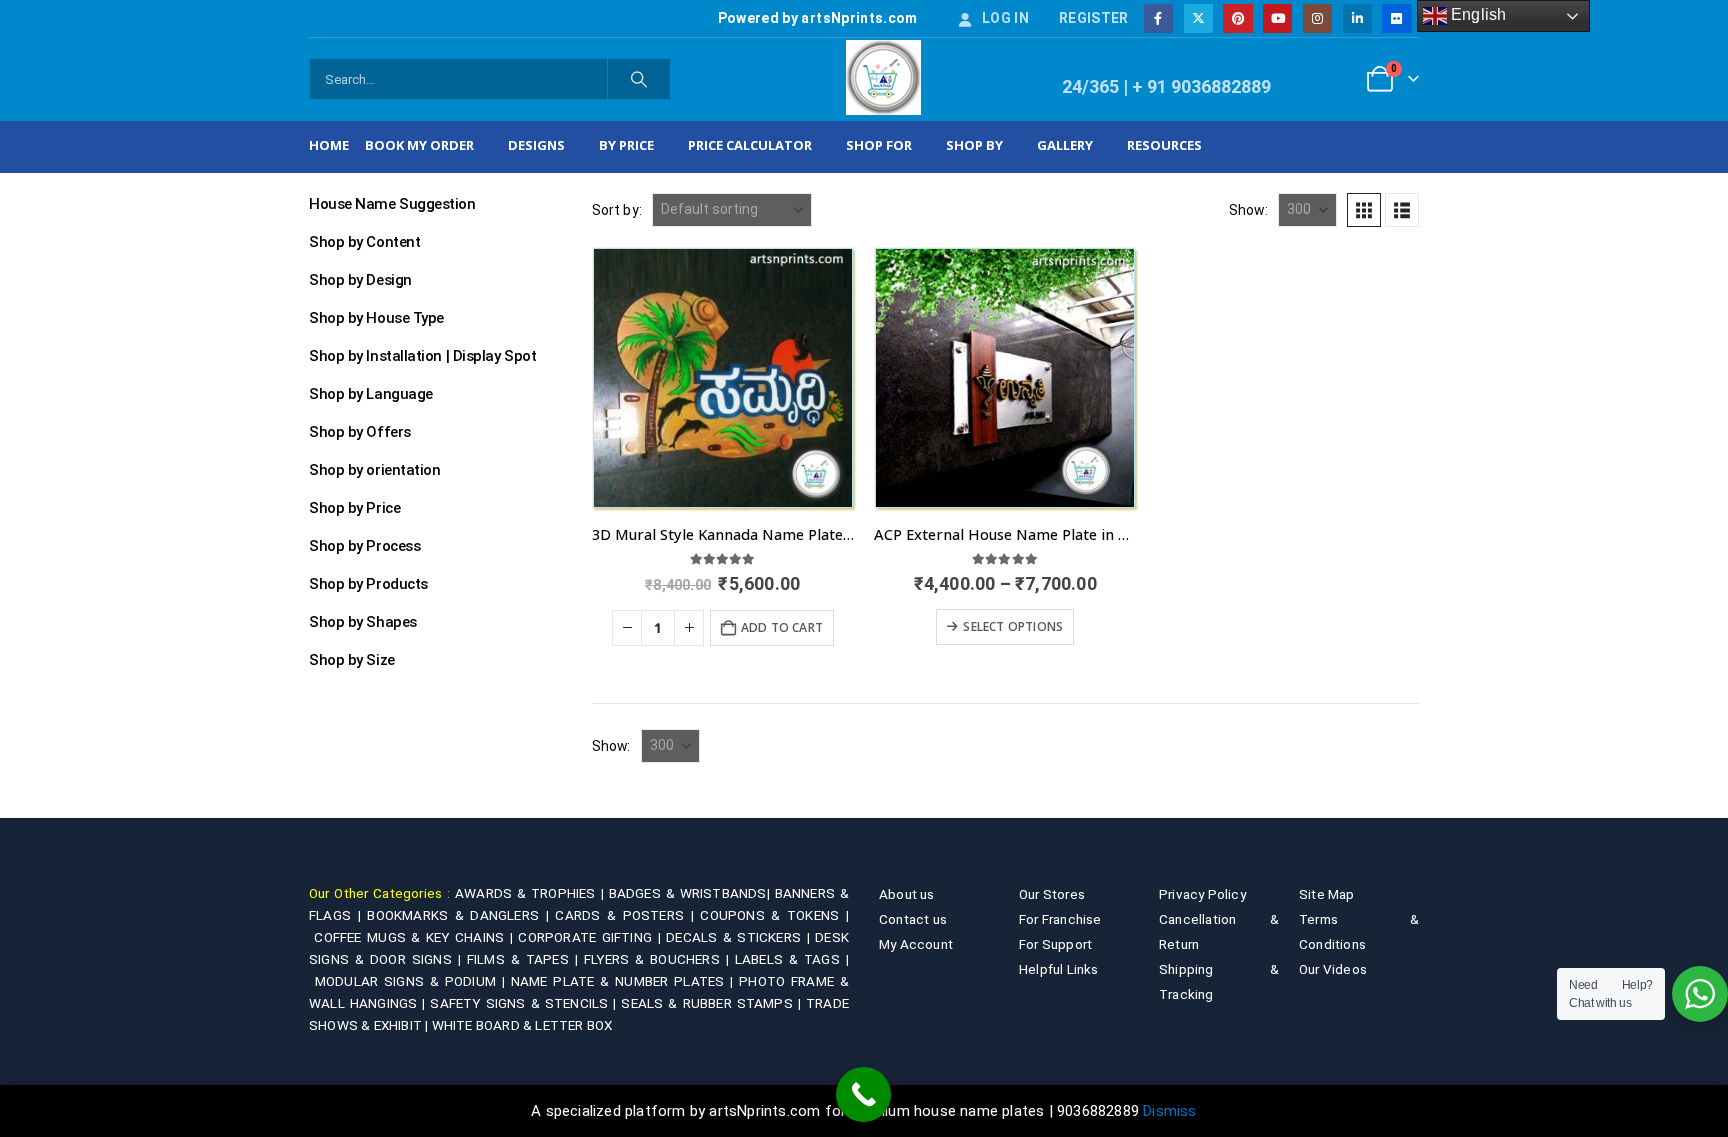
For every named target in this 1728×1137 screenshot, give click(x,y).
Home (329, 145)
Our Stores (1052, 894)
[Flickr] (1396, 18)
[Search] (639, 79)
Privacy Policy (1202, 894)
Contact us (913, 919)
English (1477, 14)
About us (907, 894)
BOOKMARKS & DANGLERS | (461, 915)
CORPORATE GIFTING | (592, 937)
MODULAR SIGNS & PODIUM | (413, 981)
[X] (1198, 18)
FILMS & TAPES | (525, 959)
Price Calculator (750, 145)
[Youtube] (1277, 18)
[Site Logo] (883, 77)
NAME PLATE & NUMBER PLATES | (625, 981)
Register (1094, 18)
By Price (626, 145)
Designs (536, 145)
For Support (1055, 944)
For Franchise (1060, 919)
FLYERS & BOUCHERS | (659, 959)
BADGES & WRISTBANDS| (692, 893)
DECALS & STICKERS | (740, 937)
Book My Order (419, 145)
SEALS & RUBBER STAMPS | (713, 1003)
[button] (1364, 210)
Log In (1005, 18)
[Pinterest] (1237, 18)
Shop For (879, 145)
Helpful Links (1059, 969)
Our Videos (1333, 969)
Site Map (1327, 894)
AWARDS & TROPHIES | (529, 893)
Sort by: (617, 210)
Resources (1164, 145)
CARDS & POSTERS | (627, 915)
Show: (1248, 210)
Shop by (974, 145)
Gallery (1065, 145)
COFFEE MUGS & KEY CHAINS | (416, 937)
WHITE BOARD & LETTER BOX (522, 1025)
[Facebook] (1158, 18)
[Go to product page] (723, 378)
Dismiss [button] (1169, 1111)
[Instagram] (1317, 18)
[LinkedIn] (1357, 18)
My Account (916, 944)
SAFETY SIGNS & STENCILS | (525, 1003)
